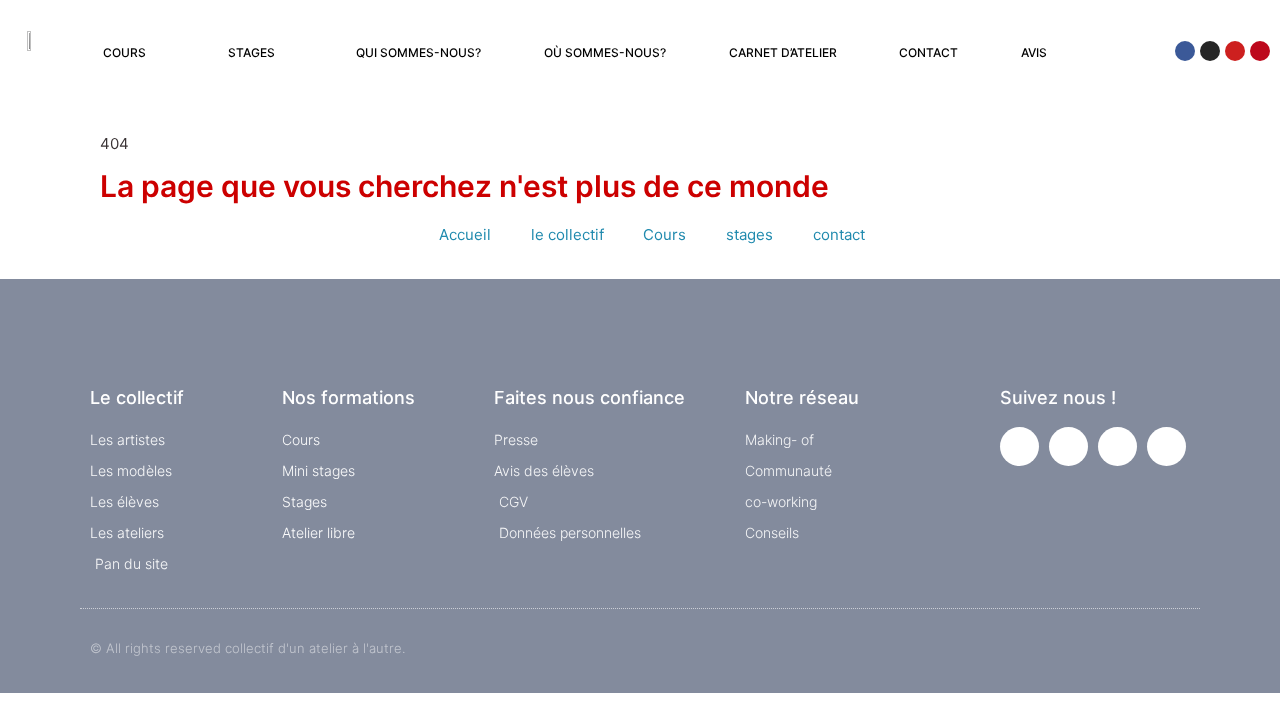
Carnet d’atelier (783, 52)
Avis (1034, 52)
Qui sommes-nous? (418, 52)
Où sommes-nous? (605, 52)
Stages (251, 52)
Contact (928, 52)
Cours (124, 52)
